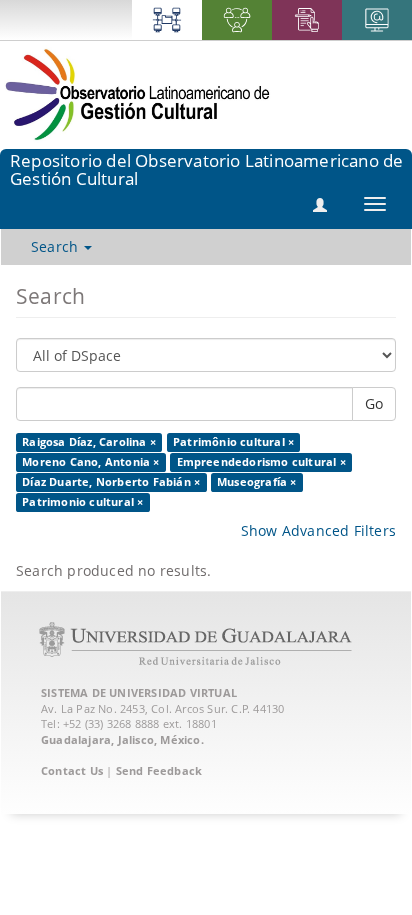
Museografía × (257, 482)
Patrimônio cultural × (233, 442)
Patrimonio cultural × (82, 502)
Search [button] (56, 246)
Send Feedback (159, 770)
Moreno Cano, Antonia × (90, 462)
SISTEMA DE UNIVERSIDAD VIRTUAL (139, 692)
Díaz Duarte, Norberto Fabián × (111, 482)
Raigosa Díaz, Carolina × (89, 442)
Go (374, 403)
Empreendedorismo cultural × (261, 462)
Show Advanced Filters (318, 530)
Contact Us (72, 770)
